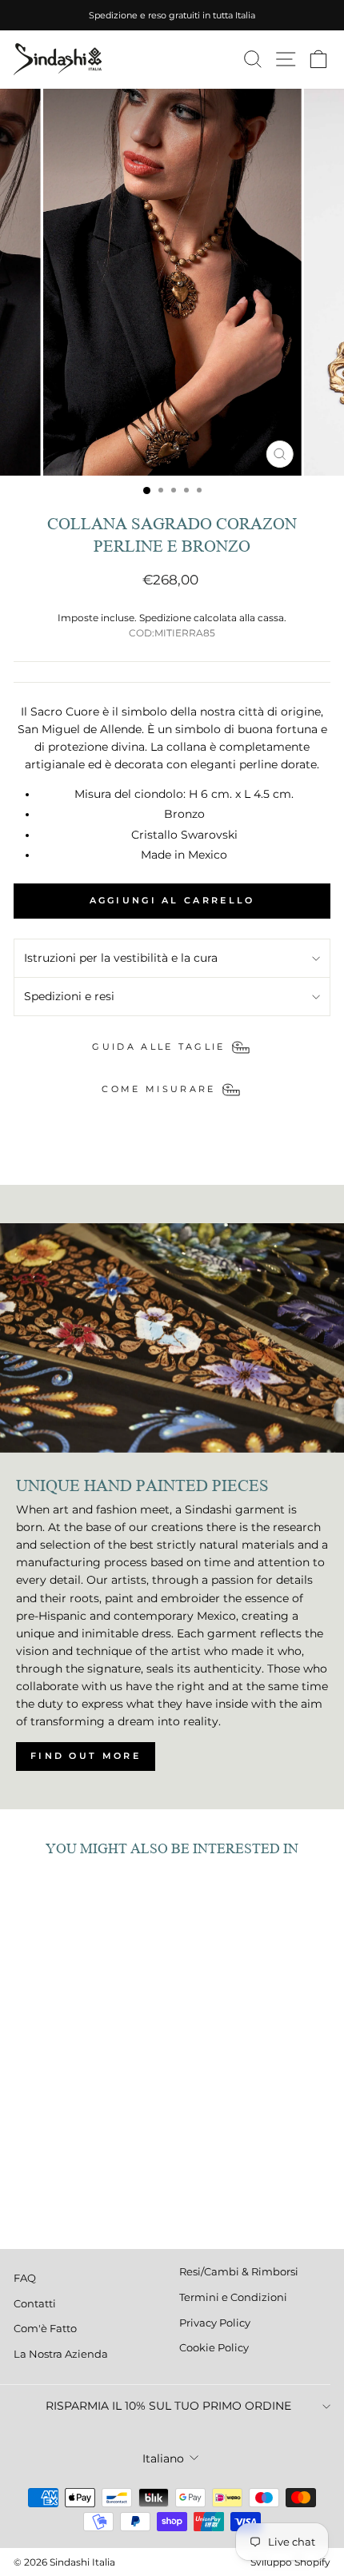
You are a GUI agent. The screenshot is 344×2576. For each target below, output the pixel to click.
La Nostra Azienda (61, 2354)
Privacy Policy (215, 2323)
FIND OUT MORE (86, 1756)
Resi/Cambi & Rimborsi (239, 2272)
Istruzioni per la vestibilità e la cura (121, 958)
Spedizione (165, 618)
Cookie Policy (214, 2348)
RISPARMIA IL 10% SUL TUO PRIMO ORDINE (168, 2406)
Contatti (35, 2304)
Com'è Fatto (45, 2329)
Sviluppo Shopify (290, 2562)
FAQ (25, 2278)
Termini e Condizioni (233, 2297)
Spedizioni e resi (69, 996)
